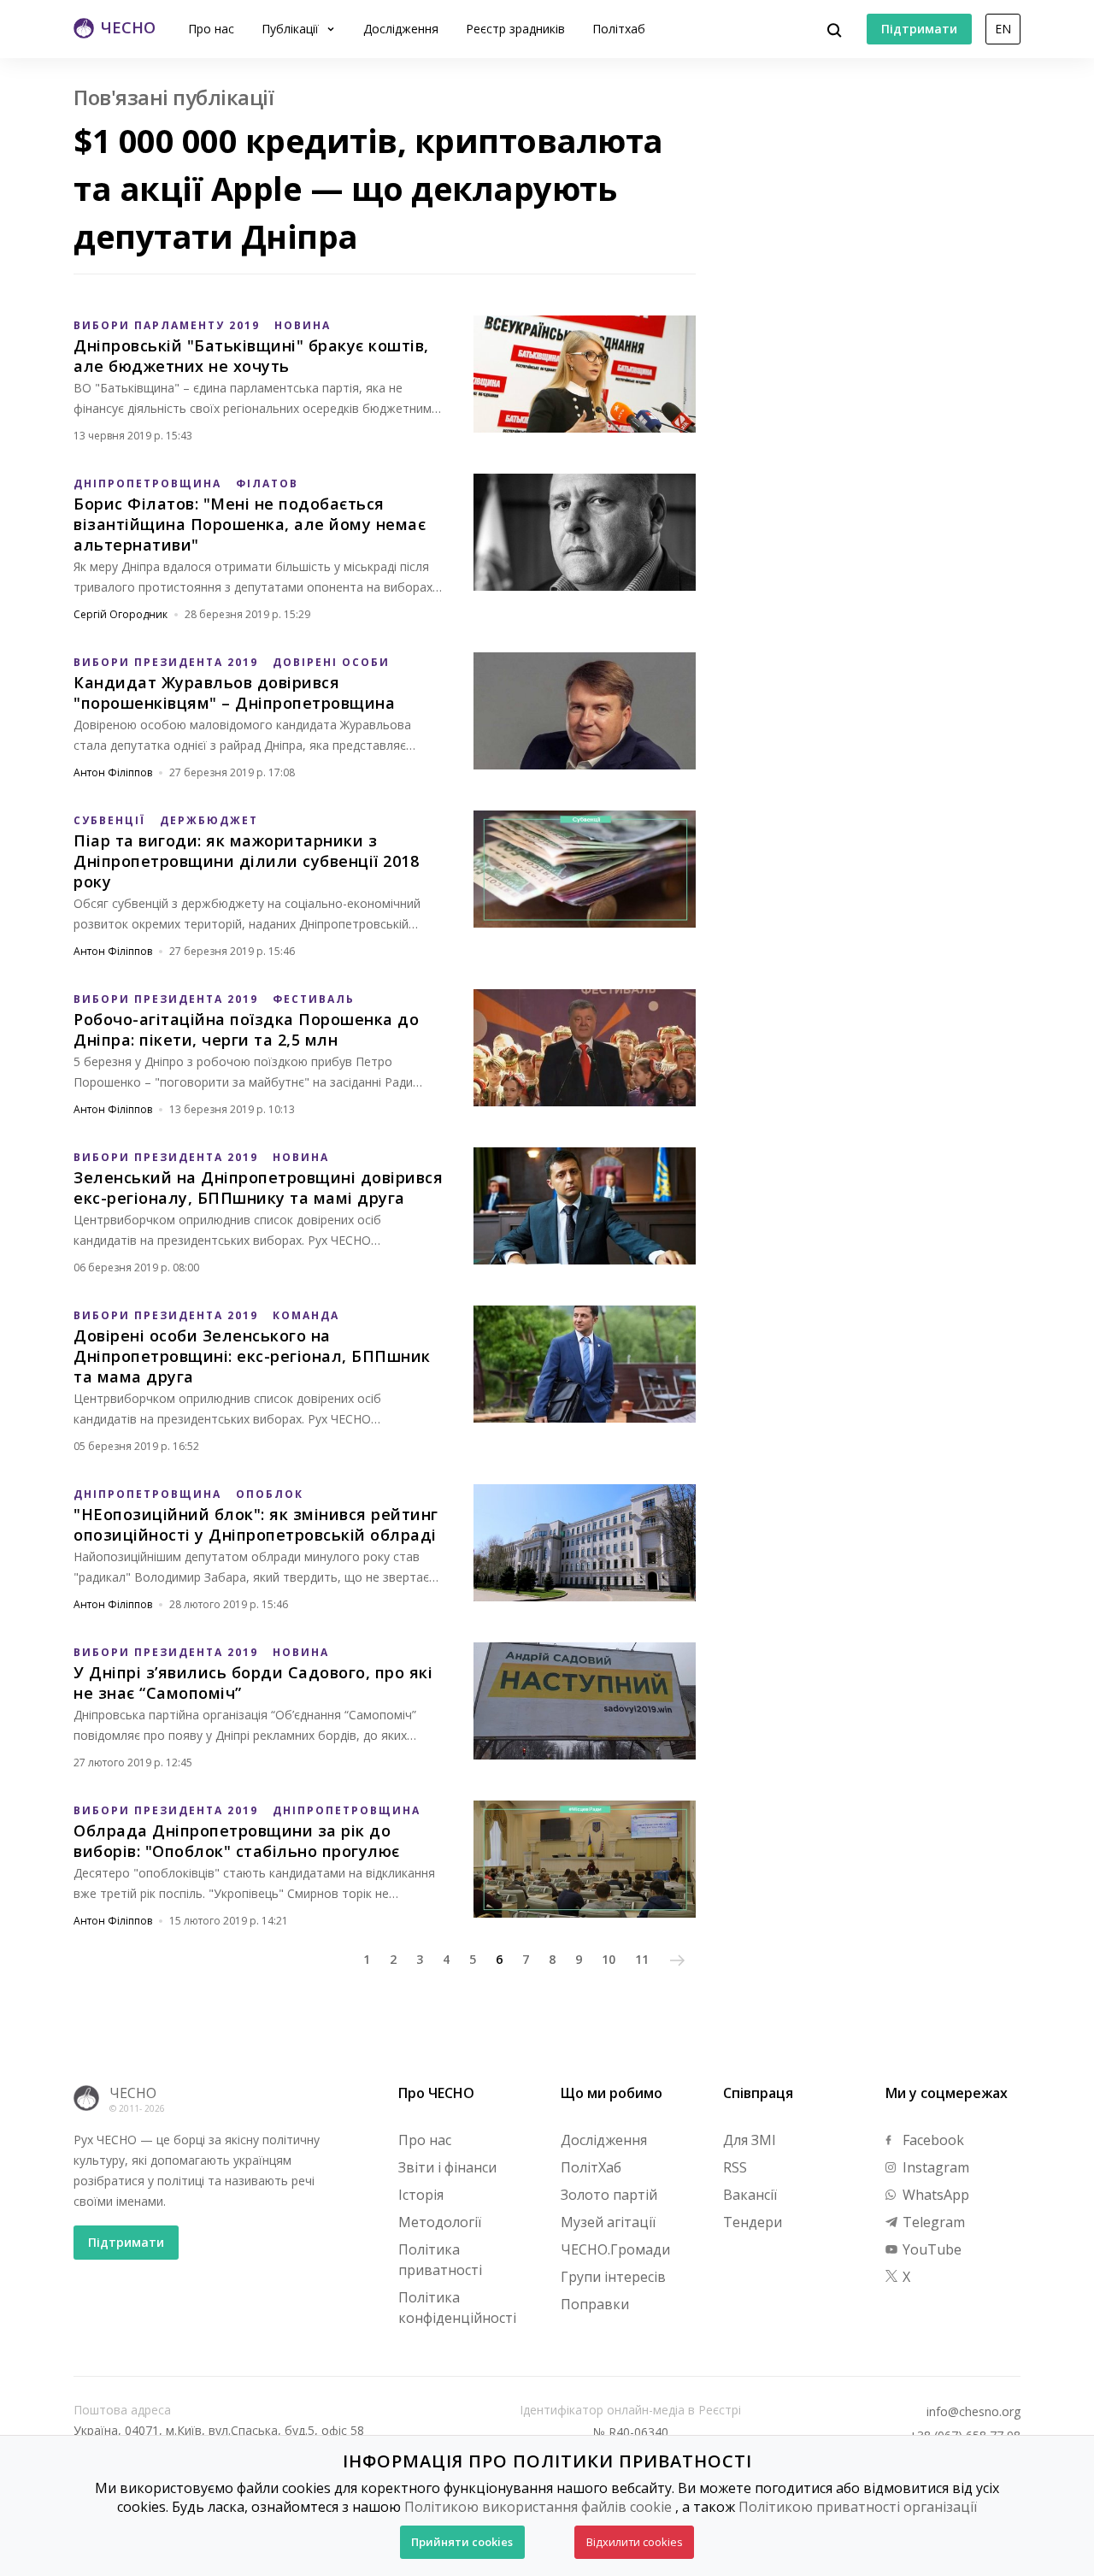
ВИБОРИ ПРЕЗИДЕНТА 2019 (166, 662)
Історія (421, 2195)
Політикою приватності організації (858, 2507)
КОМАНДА (306, 1315)
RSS (735, 2167)
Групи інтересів (613, 2277)
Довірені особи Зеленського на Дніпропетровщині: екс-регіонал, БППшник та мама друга (252, 1356)
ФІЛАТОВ (267, 483)
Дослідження (401, 29)
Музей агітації (608, 2222)
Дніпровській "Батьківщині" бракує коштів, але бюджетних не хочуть (251, 356)
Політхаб (619, 29)
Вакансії (750, 2195)
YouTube (930, 2249)
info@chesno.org (973, 2412)
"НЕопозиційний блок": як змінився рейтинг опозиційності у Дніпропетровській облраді (256, 1524)
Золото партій (609, 2195)
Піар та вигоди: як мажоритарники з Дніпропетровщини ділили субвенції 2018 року (246, 861)
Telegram (932, 2222)
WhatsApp (934, 2195)
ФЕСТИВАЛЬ (314, 999)
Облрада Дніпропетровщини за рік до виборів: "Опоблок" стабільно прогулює (237, 1841)
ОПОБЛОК (270, 1494)
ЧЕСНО (133, 2093)
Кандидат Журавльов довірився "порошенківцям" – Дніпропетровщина (234, 693)
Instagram (934, 2167)
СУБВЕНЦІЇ (109, 820)
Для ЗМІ (750, 2140)
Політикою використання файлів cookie (538, 2507)
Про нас (211, 29)
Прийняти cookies (462, 2542)
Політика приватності (440, 2260)
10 (609, 1959)
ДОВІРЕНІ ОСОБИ (331, 662)
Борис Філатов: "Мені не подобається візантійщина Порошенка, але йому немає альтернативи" (250, 524)
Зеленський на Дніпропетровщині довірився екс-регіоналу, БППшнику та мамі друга (258, 1188)
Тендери (753, 2222)
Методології (440, 2222)
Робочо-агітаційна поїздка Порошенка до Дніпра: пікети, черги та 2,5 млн (246, 1029)
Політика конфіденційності (457, 2308)
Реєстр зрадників (515, 29)
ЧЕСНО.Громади (615, 2249)
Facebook (932, 2140)
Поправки (595, 2304)
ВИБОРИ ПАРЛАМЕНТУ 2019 (167, 325)
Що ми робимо (612, 2093)
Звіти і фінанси (447, 2167)
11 (642, 1959)
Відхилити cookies (635, 2542)
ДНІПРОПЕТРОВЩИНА (147, 483)
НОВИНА (303, 325)
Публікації (292, 29)
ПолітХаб (591, 2167)
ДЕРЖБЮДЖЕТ (209, 820)
